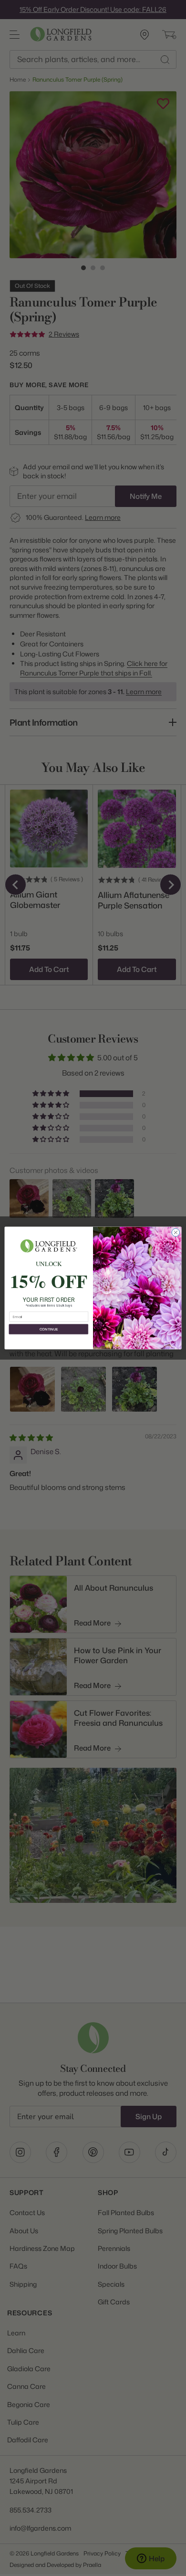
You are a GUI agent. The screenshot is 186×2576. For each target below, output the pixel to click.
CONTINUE (49, 1329)
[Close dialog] (176, 1232)
